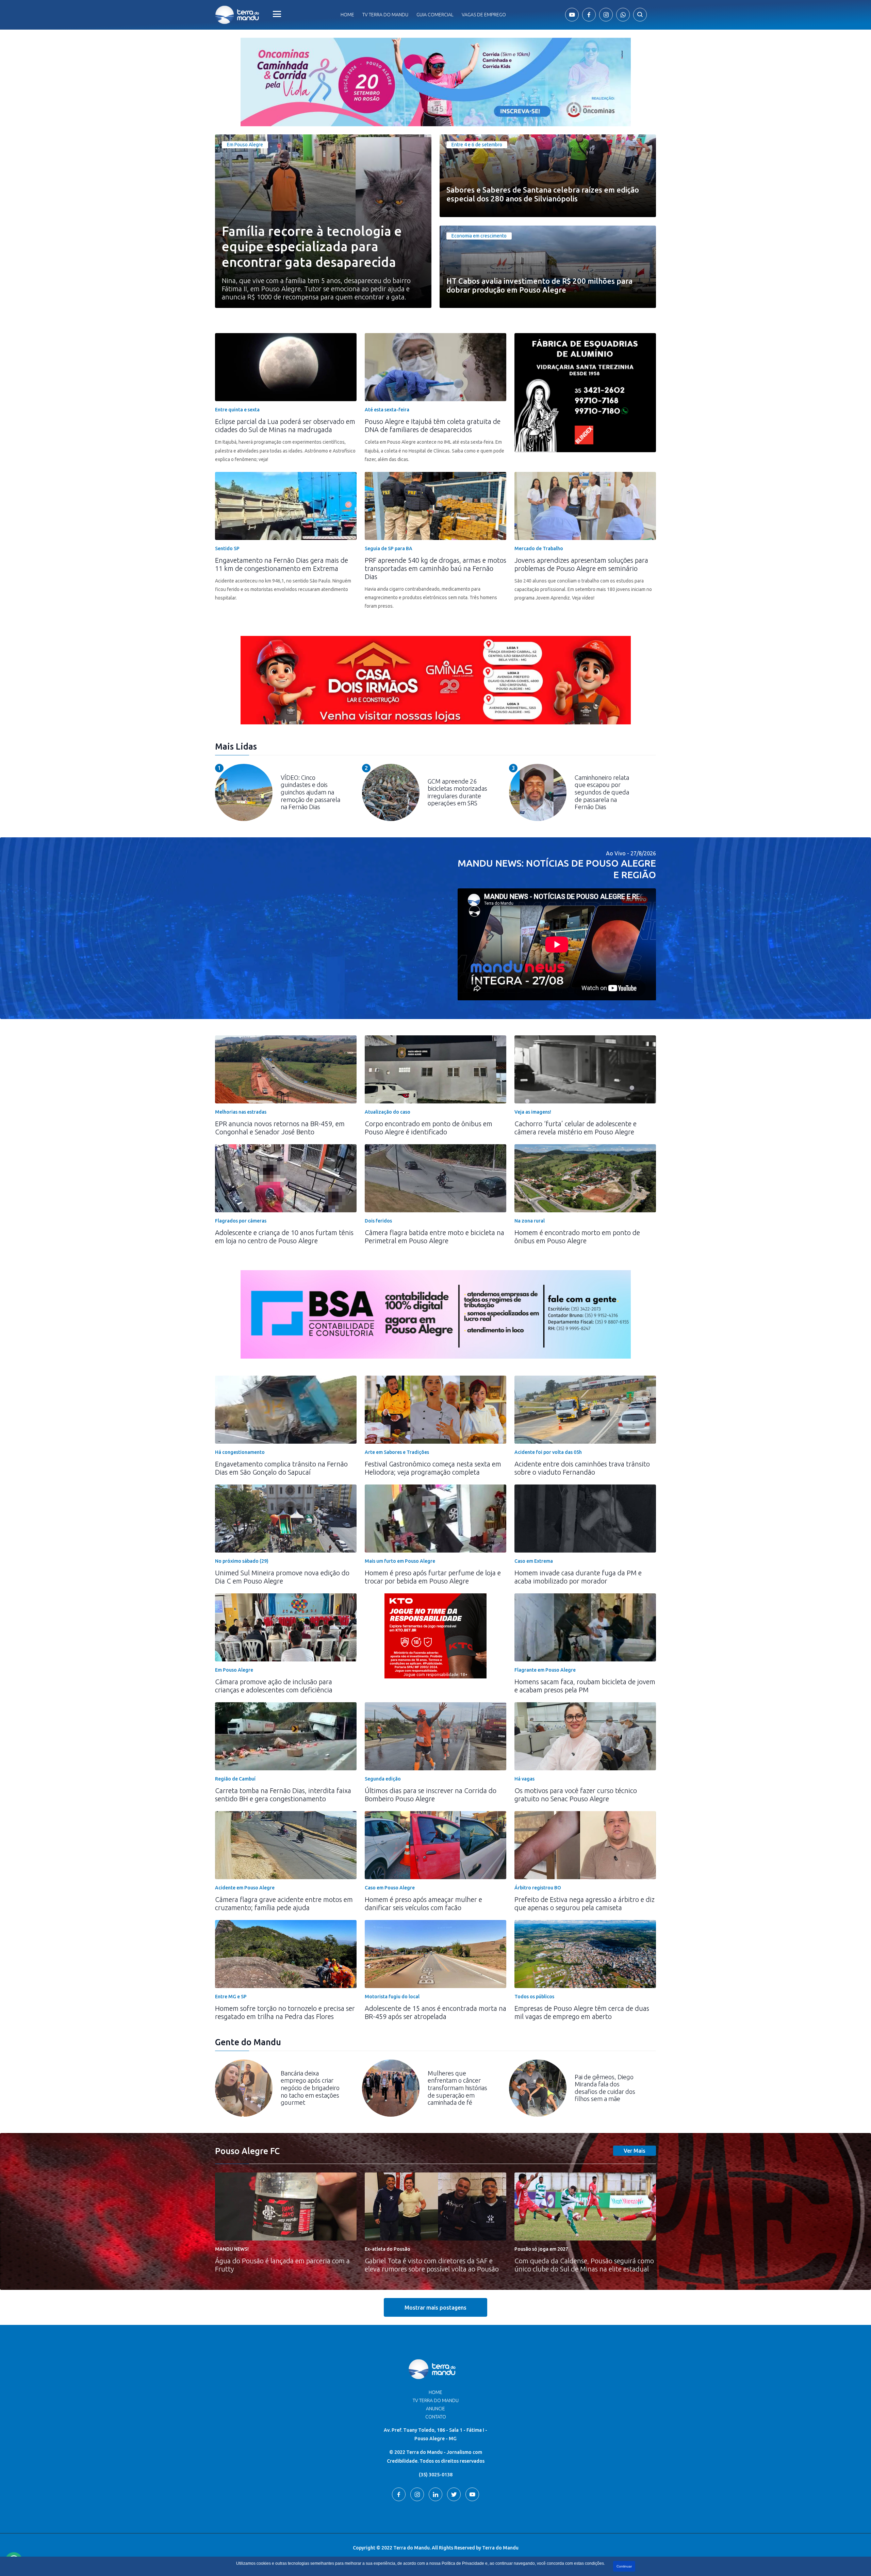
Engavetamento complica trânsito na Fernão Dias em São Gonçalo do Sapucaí (281, 1468)
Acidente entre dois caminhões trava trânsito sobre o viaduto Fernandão (582, 1468)
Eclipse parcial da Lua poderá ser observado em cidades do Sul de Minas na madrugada (285, 425)
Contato (436, 2417)
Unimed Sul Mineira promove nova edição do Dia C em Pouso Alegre (282, 1577)
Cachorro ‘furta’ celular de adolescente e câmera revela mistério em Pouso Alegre (576, 1128)
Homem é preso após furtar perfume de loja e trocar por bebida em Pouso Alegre (433, 1577)
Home (347, 15)
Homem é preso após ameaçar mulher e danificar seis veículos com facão (423, 1904)
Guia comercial (435, 15)
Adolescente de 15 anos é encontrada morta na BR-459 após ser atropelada (435, 2012)
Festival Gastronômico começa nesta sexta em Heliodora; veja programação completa (433, 1468)
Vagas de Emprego (484, 15)
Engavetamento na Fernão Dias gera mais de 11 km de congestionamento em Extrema (282, 564)
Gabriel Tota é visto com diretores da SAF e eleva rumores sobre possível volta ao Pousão (432, 2265)
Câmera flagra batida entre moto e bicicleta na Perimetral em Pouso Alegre (434, 1237)
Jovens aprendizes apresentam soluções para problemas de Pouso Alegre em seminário (581, 564)
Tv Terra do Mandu (385, 15)
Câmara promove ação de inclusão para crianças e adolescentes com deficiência (274, 1686)
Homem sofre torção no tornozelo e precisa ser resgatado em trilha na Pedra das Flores (285, 2012)
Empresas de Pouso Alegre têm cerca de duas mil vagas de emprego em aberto (582, 2012)
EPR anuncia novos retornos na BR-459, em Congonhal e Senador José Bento (280, 1128)
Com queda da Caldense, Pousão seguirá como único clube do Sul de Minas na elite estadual (584, 2265)
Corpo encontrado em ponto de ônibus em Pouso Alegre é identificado (429, 1128)
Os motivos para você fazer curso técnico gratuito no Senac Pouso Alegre (576, 1795)
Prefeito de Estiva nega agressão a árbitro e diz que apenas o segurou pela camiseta (585, 1904)
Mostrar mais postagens (435, 2308)
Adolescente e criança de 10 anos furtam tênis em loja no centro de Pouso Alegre (284, 1237)
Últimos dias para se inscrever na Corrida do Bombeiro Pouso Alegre (431, 1795)
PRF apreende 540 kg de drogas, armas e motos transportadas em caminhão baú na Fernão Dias (435, 568)
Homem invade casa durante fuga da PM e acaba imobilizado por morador (578, 1577)
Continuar (624, 2566)
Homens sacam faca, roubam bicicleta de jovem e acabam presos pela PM (585, 1686)
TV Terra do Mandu (436, 2400)
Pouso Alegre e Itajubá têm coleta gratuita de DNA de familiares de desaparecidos (433, 425)
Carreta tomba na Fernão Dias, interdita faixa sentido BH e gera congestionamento (283, 1795)
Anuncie (435, 2409)
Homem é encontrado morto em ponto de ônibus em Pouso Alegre (577, 1237)
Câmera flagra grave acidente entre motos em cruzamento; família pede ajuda (284, 1904)
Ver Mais (635, 2151)
